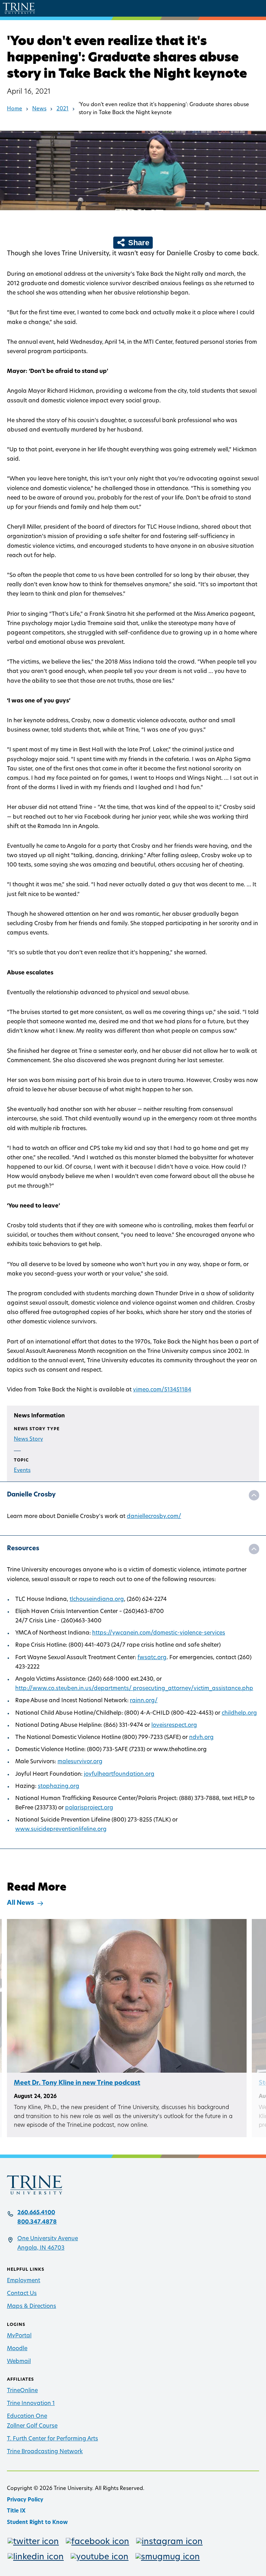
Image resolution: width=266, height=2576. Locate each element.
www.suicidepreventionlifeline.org (61, 1829)
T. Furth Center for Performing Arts (52, 2439)
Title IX (16, 2511)
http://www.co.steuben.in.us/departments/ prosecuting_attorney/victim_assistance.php (134, 1689)
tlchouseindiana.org (97, 1600)
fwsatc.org (152, 1658)
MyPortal (19, 2336)
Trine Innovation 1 (31, 2404)
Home (15, 109)
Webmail (19, 2362)
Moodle (17, 2349)
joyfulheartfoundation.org (119, 1774)
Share (138, 243)
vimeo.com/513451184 (162, 1390)
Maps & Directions (32, 2306)
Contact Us (22, 2294)
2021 (63, 109)
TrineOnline (22, 2391)
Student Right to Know (37, 2523)
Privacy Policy (25, 2500)
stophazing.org (59, 1786)
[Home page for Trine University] (19, 8)
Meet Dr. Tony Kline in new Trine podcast (77, 2083)
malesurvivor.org (80, 1762)
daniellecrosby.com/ (154, 1517)
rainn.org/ (144, 1701)
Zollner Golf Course (32, 2426)
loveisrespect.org (174, 1725)
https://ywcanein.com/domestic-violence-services (159, 1633)
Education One (27, 2416)
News (39, 109)
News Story (28, 1439)
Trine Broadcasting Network (45, 2452)
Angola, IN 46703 (41, 2248)
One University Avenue (48, 2239)
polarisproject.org (89, 1808)
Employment (24, 2281)
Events (22, 1471)
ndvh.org (201, 1738)
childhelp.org (239, 1713)
